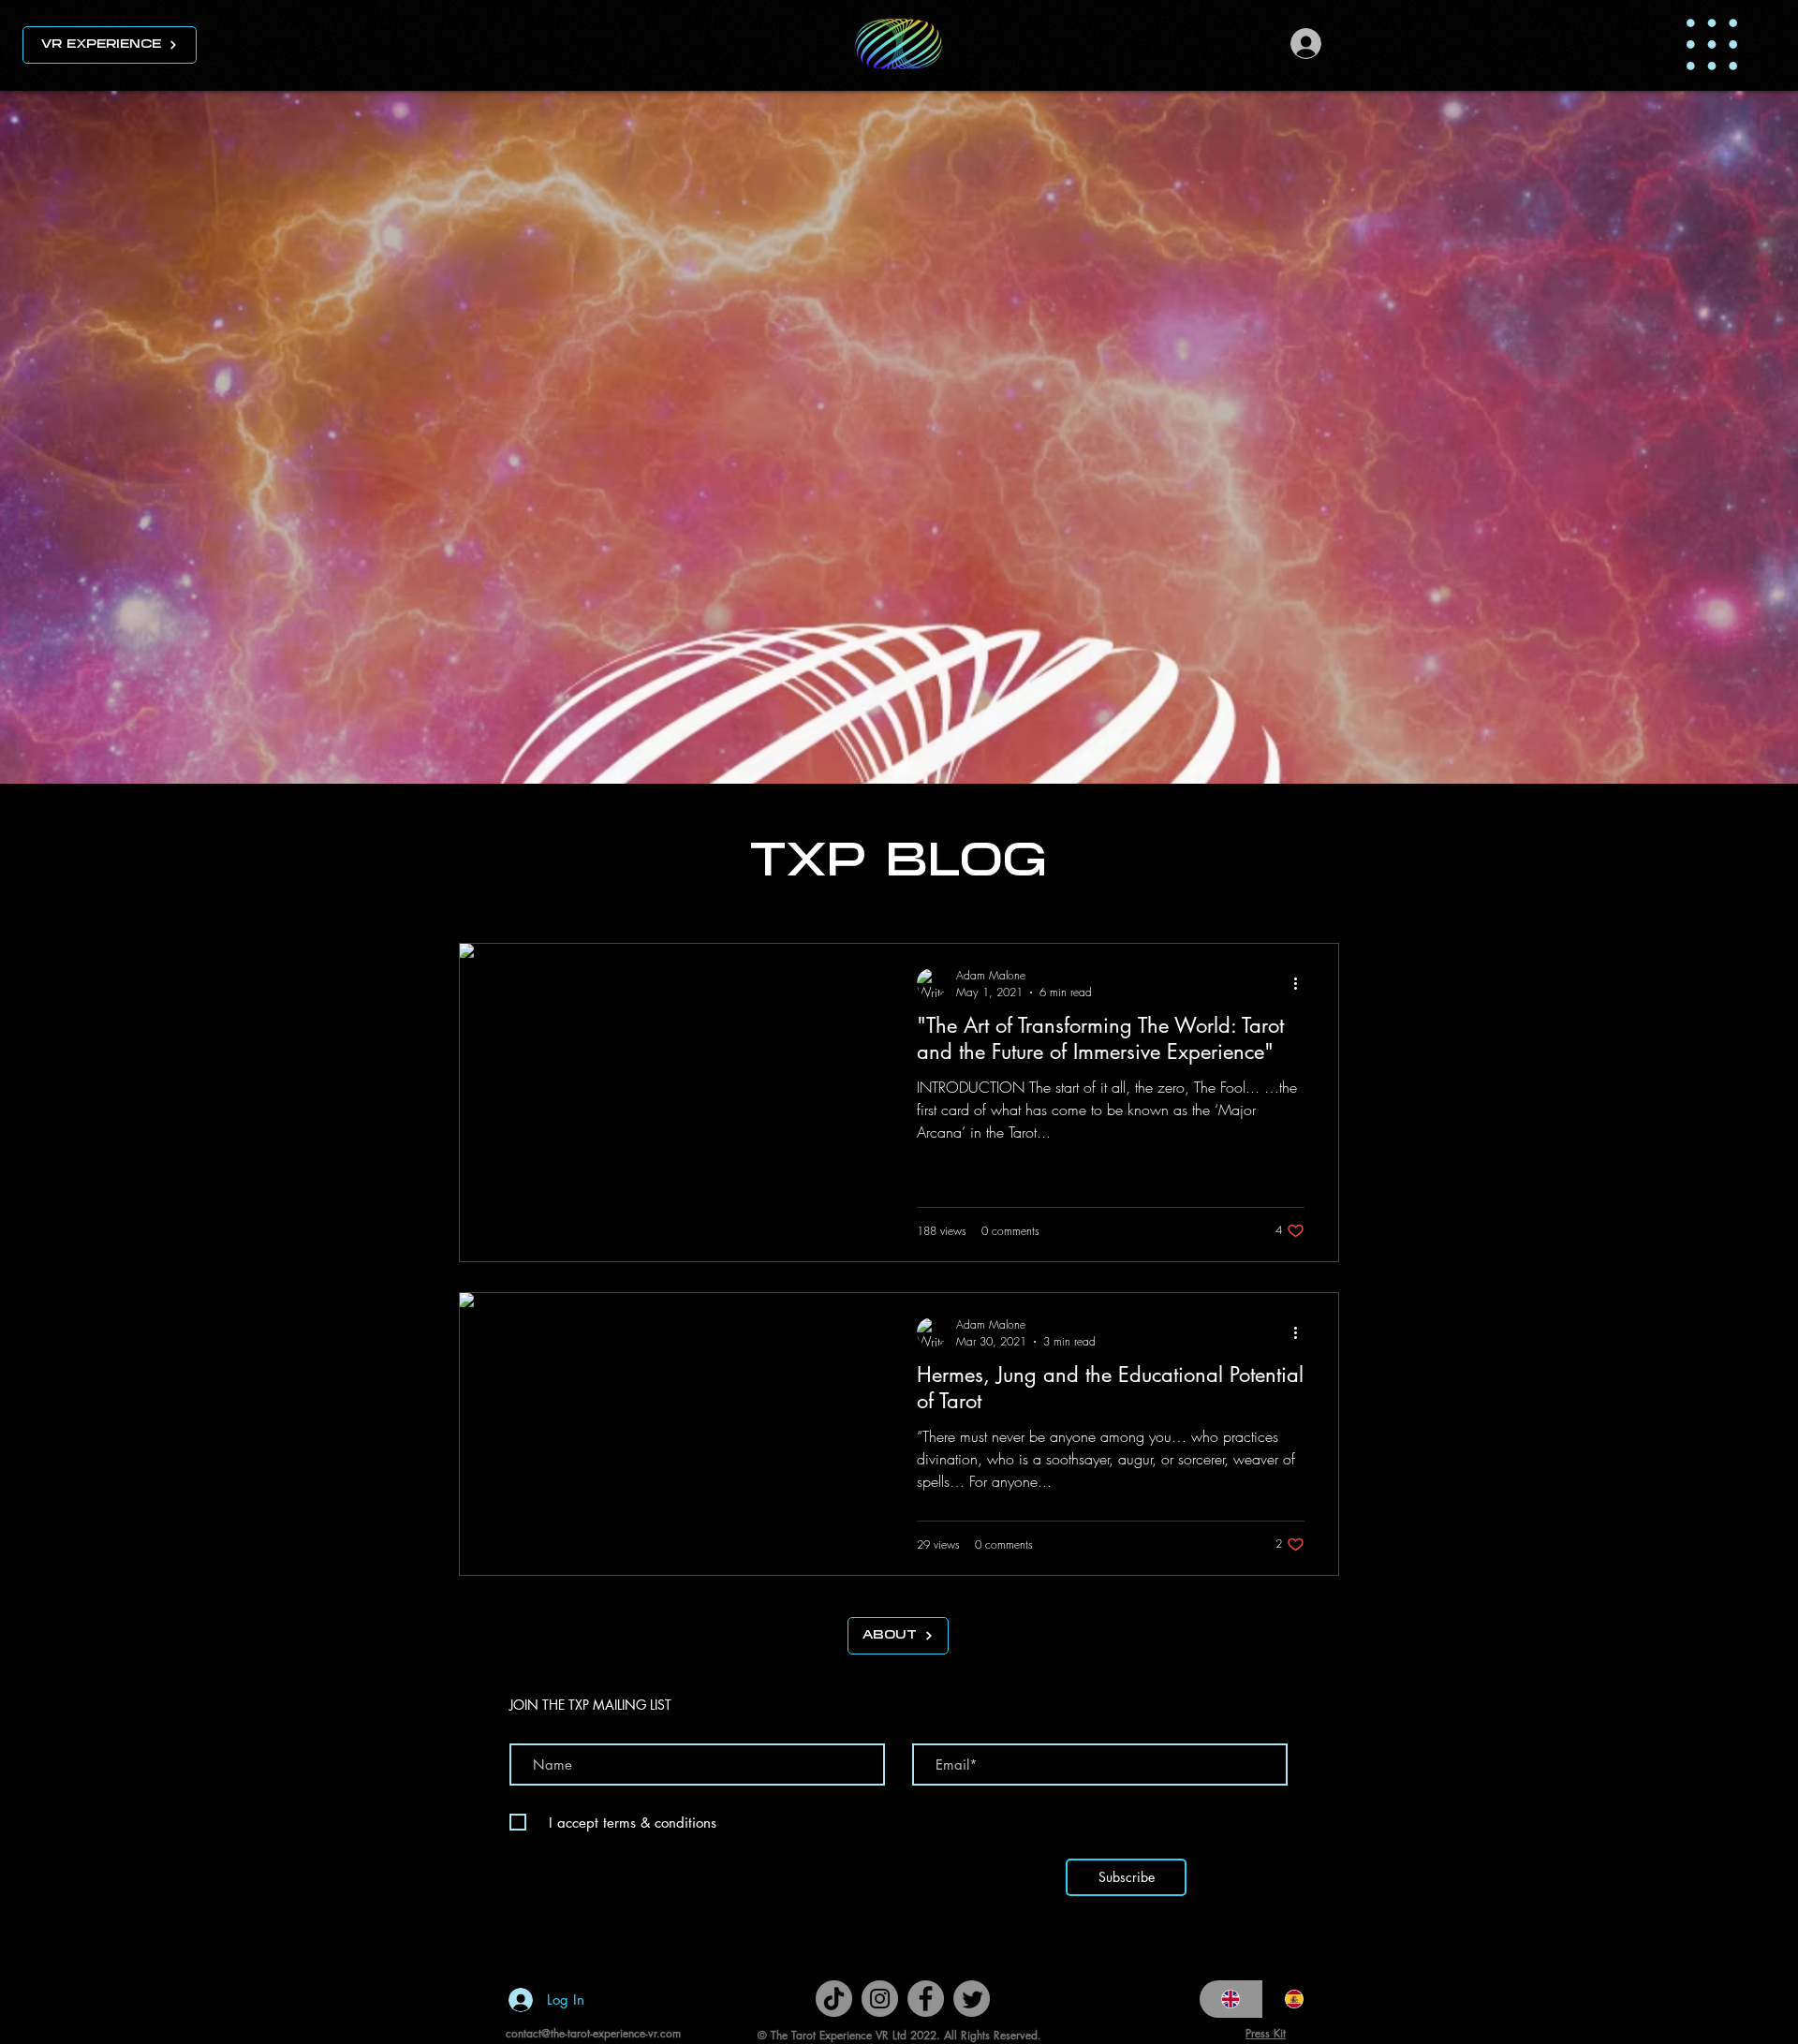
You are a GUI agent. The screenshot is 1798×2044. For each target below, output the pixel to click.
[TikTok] (834, 1999)
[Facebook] (926, 1999)
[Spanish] (1294, 1999)
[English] (1231, 1999)
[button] (1712, 44)
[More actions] (1302, 983)
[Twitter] (972, 1999)
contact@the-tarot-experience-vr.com (593, 2033)
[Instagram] (880, 1999)
